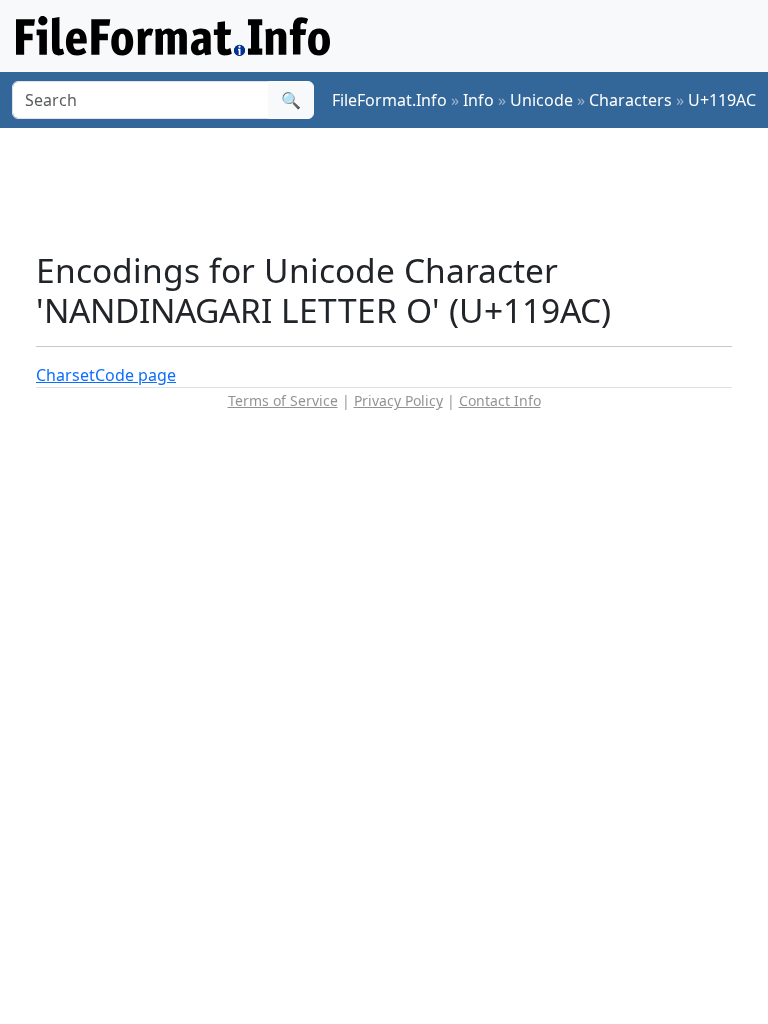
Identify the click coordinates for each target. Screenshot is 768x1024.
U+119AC (722, 100)
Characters (630, 100)
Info (478, 100)
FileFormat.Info (389, 100)
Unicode (541, 100)
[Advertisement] (400, 189)
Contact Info (500, 400)
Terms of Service (283, 400)
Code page (135, 375)
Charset (65, 375)
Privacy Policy (398, 400)
